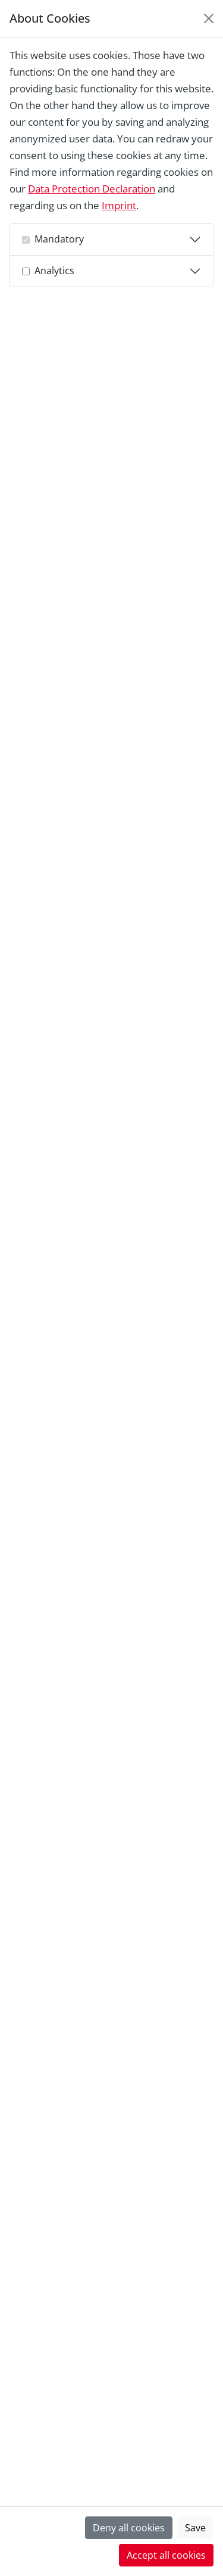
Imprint (119, 205)
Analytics (54, 271)
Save (195, 2528)
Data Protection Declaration (92, 189)
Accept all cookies (166, 2555)
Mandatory (59, 239)
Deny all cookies (129, 2528)
